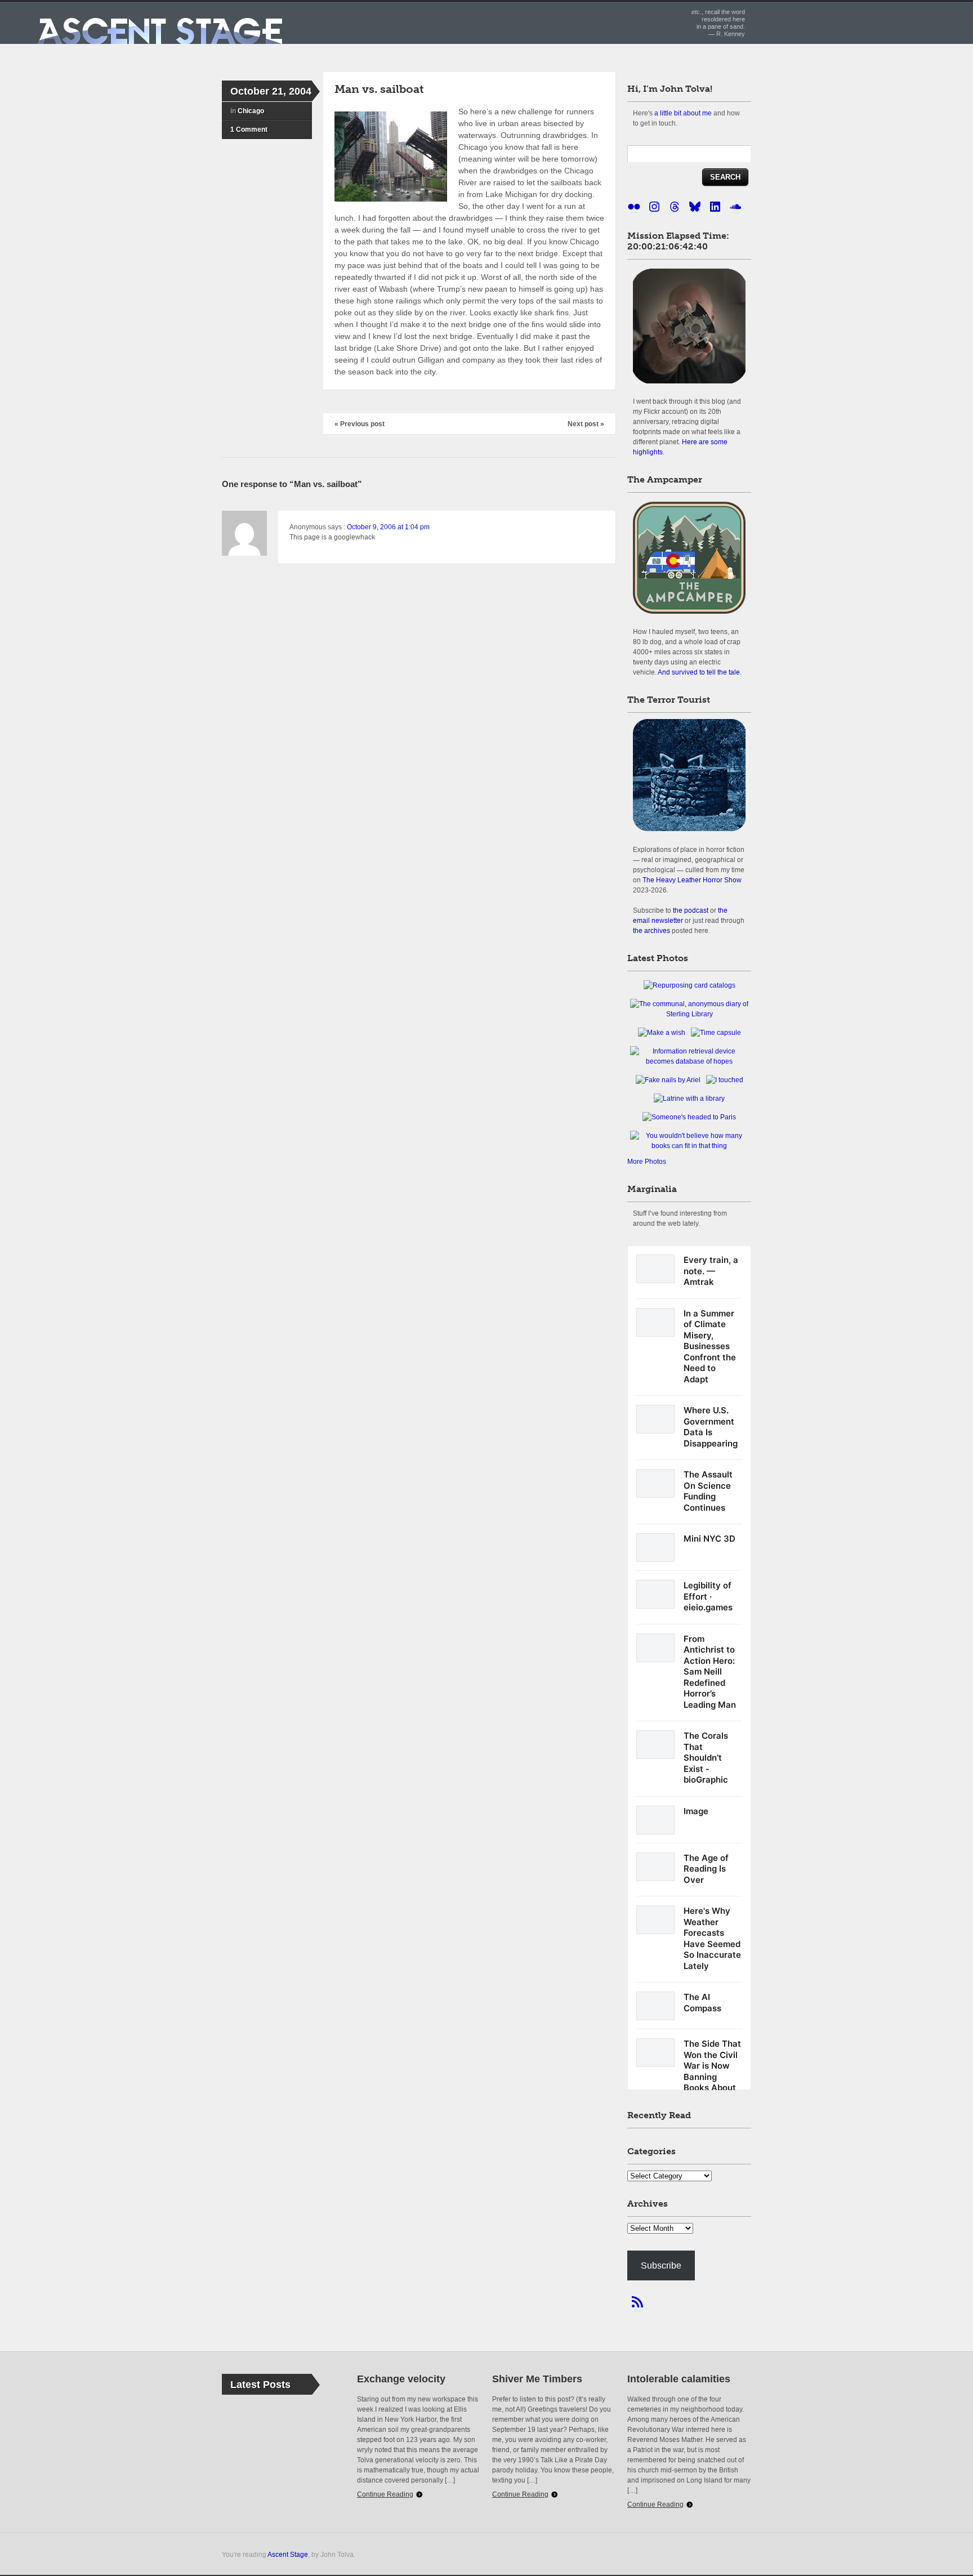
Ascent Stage (288, 2554)
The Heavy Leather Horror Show (692, 880)
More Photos (647, 1162)
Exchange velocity (401, 2379)
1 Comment (249, 130)
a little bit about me (683, 113)
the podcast (691, 910)
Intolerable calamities (679, 2379)
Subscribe (661, 2265)
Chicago (251, 111)
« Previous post (360, 424)
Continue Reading (385, 2494)
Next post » (586, 424)
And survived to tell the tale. (700, 672)
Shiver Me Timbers (537, 2379)
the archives (651, 930)
